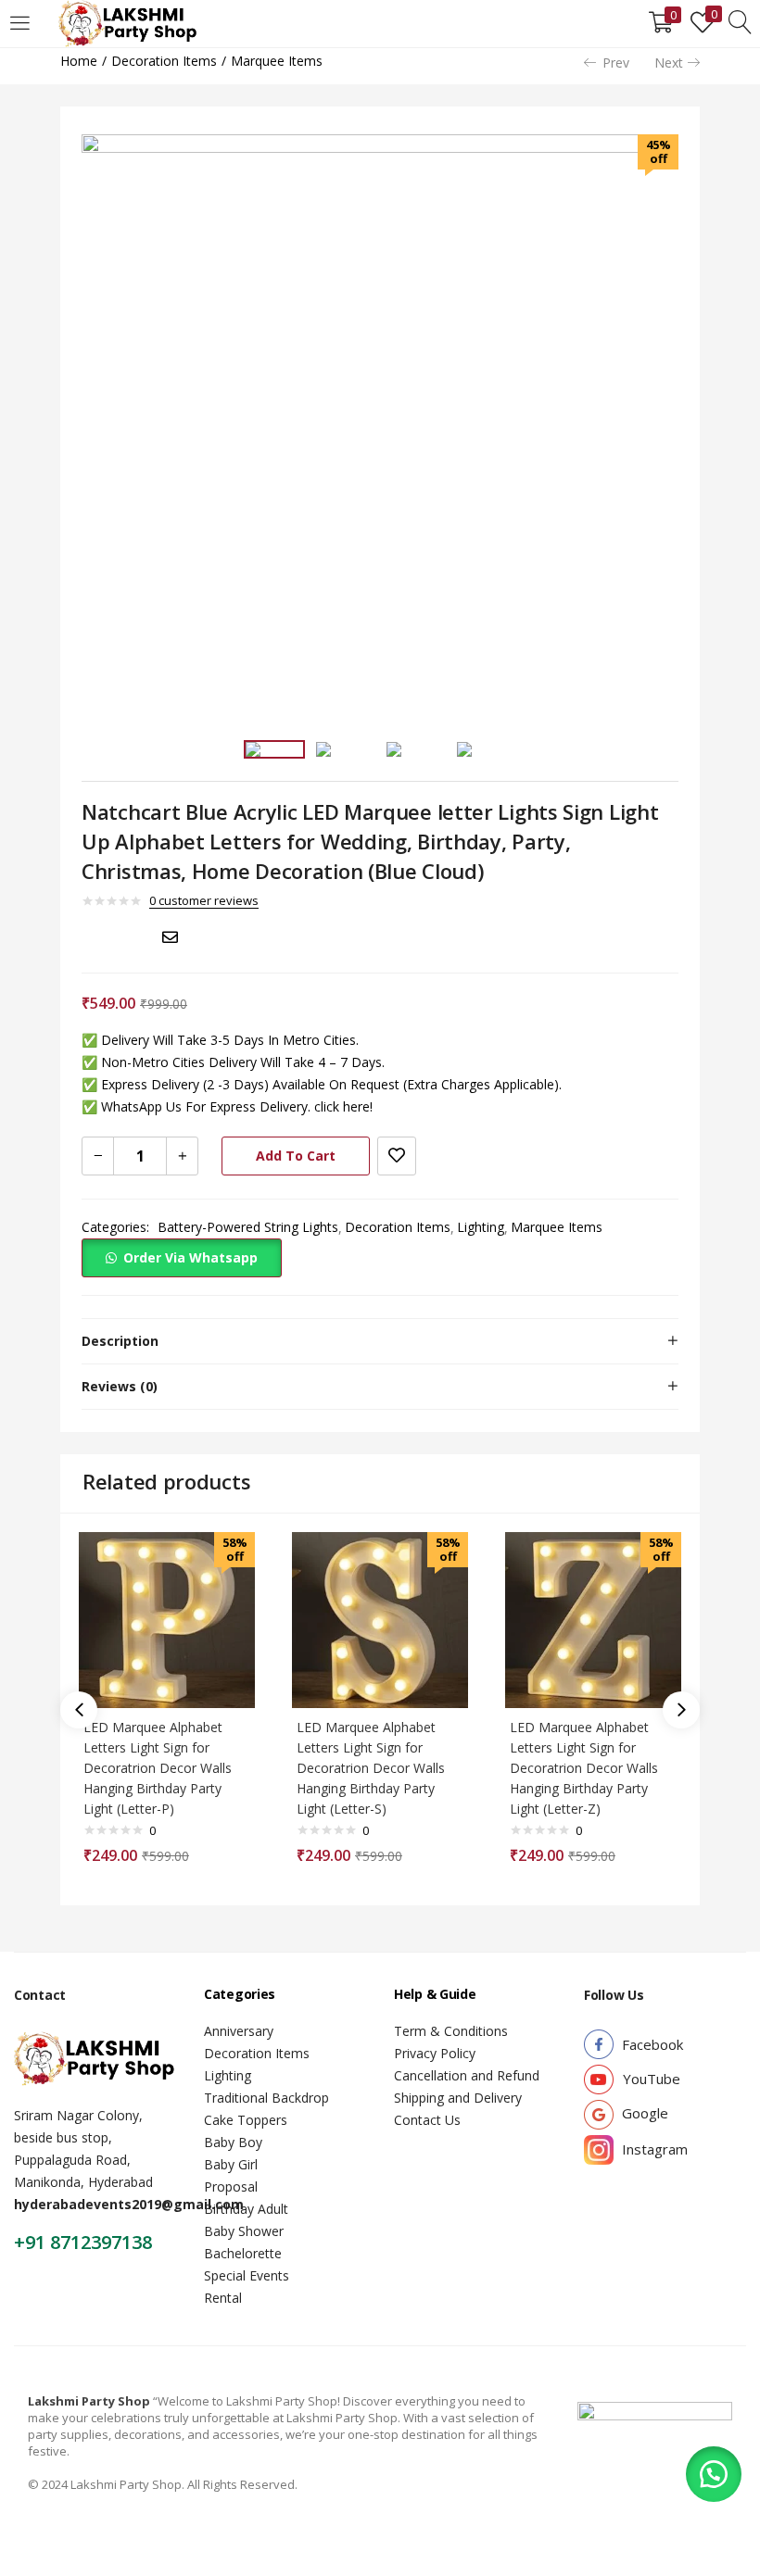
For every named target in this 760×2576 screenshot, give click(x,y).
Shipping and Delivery (458, 2098)
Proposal (231, 2186)
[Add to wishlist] (397, 1156)
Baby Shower (244, 2231)
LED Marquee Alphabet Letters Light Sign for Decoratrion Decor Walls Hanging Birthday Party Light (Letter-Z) (584, 1768)
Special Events (247, 2275)
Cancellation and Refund (467, 2075)
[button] (182, 1257)
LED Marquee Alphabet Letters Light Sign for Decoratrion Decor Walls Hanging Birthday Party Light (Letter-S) (371, 1768)
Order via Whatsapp (190, 1257)
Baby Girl (231, 2164)
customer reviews (204, 900)
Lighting (481, 1227)
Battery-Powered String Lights (248, 1227)
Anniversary (239, 2031)
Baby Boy (233, 2142)
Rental (223, 2298)
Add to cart (296, 1156)
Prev (616, 63)
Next (669, 63)
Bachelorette (243, 2253)
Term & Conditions (451, 2031)
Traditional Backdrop (266, 2098)
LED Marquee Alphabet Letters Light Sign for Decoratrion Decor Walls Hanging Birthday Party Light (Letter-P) (158, 1768)
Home (79, 61)
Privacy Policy (435, 2053)
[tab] (380, 1341)
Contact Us (427, 2120)
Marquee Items (277, 61)
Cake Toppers (246, 2120)
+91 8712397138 (83, 2242)
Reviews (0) (120, 1386)
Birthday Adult (246, 2209)
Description (120, 1341)
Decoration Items (164, 61)
